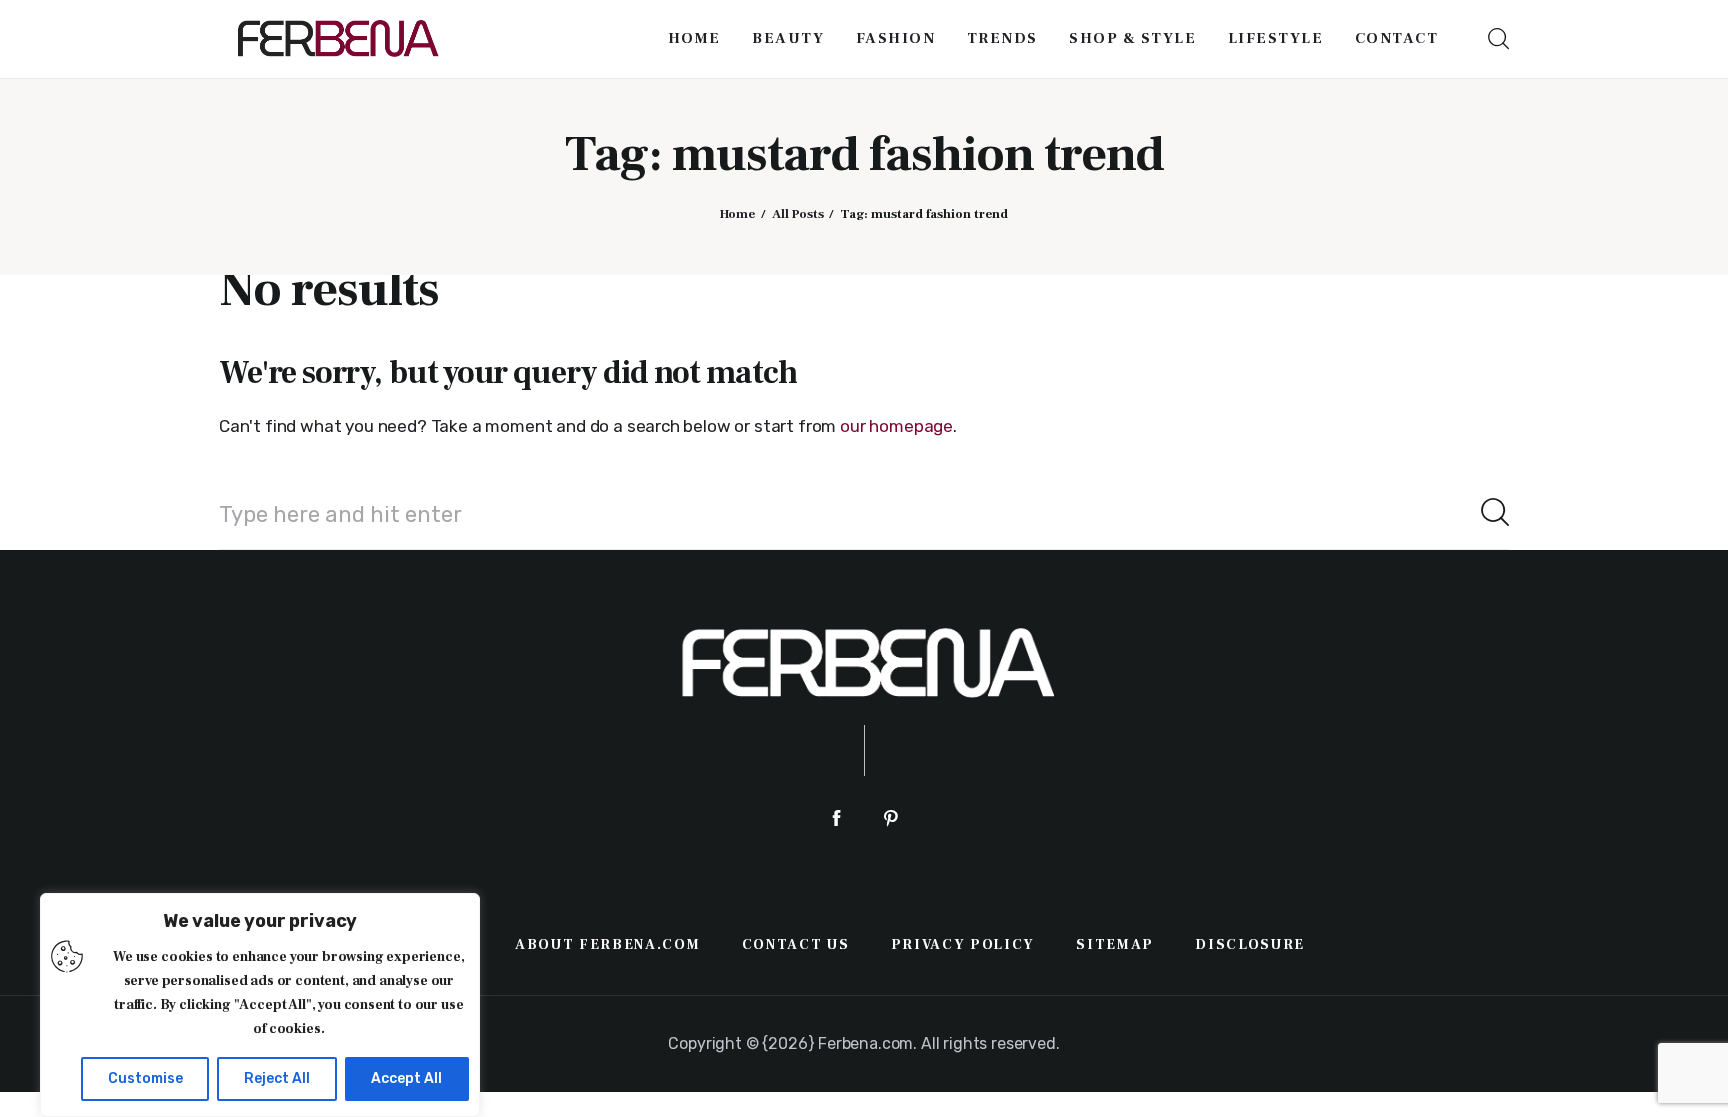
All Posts (798, 214)
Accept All (406, 1078)
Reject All (277, 1078)
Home (737, 214)
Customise (145, 1078)
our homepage (896, 426)
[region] (260, 1005)
